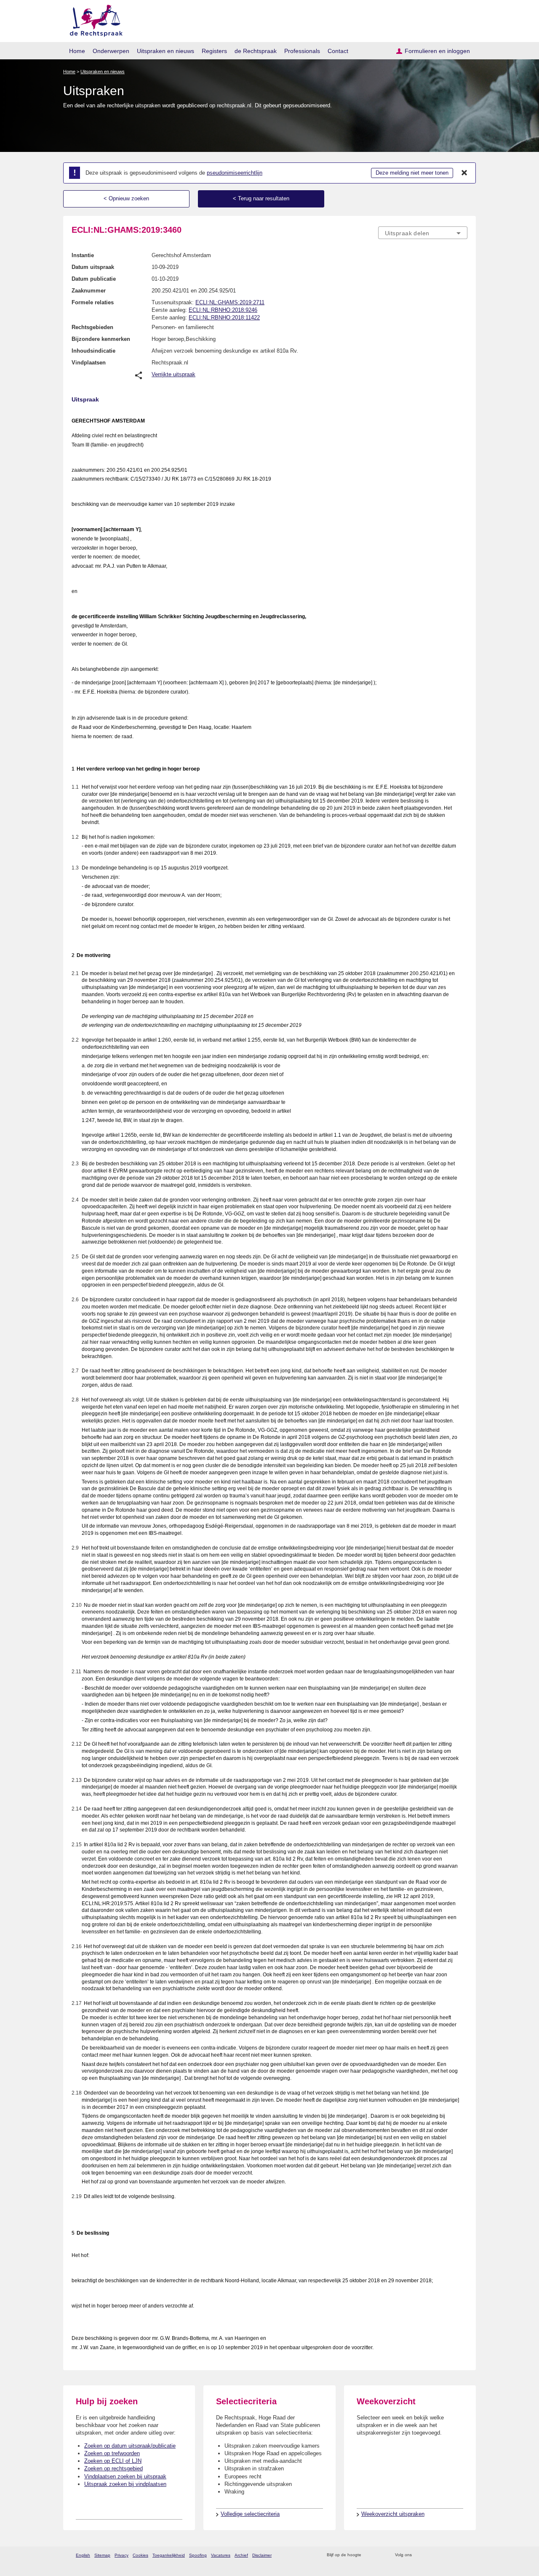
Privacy (121, 2555)
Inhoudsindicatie (93, 351)
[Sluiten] (464, 173)
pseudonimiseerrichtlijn (235, 173)
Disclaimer (262, 2555)
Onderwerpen (111, 51)
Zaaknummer (89, 291)
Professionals (302, 51)
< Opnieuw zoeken (126, 198)
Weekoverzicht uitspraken (393, 2514)
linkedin (452, 2555)
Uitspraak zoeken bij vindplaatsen (125, 2484)
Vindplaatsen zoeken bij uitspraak (125, 2476)
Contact (338, 51)
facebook (430, 2555)
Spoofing (198, 2555)
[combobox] (423, 233)
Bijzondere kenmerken (101, 339)
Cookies (140, 2555)
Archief (241, 2555)
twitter (419, 2555)
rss (369, 2555)
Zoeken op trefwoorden (112, 2453)
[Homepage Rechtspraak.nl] (93, 19)
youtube (463, 2555)
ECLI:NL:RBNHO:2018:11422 (224, 318)
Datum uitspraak (93, 267)
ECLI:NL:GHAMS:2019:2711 (230, 302)
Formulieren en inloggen (437, 51)
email (380, 2555)
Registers (214, 51)
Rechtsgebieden (92, 327)
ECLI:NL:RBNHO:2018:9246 (223, 310)
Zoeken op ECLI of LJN (113, 2461)
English (83, 2555)
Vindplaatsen (89, 363)
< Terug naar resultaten (261, 198)
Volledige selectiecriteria (250, 2514)
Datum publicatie (94, 279)
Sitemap (102, 2555)
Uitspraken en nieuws (165, 51)
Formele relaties (93, 302)
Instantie (83, 255)
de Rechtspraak (256, 51)
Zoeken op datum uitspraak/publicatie (130, 2446)
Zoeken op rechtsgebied (113, 2468)
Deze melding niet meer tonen (412, 173)
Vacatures (221, 2555)
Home (77, 51)
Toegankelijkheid (169, 2555)
